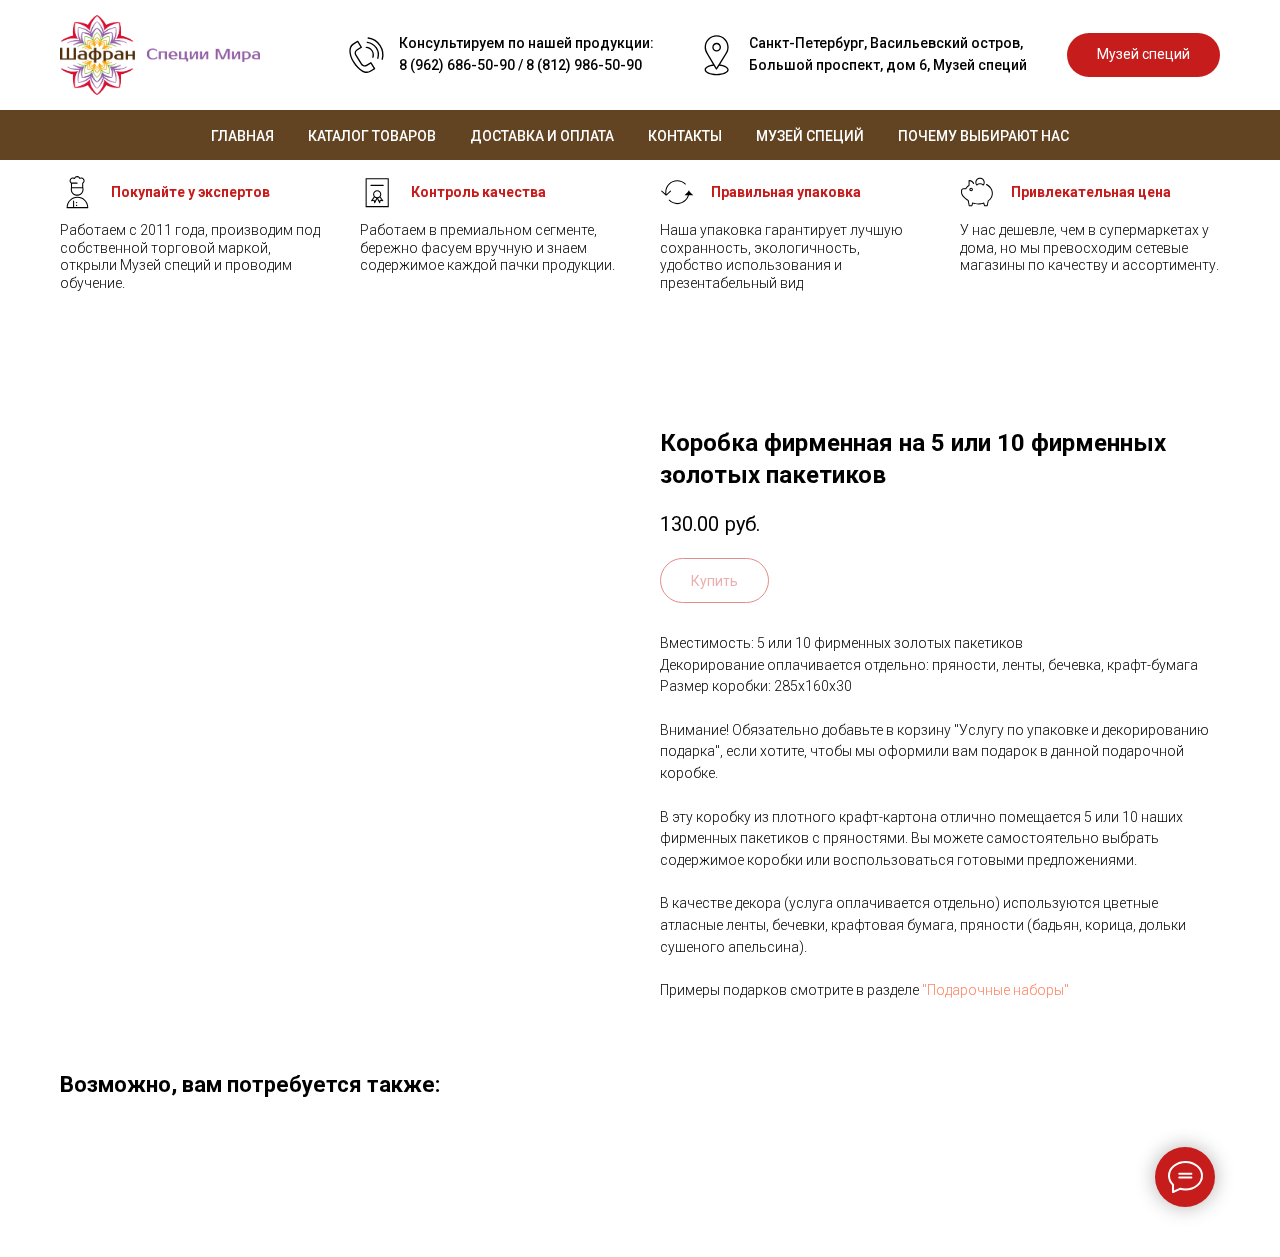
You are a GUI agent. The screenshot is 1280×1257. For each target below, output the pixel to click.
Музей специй (810, 136)
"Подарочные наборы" (995, 990)
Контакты (685, 136)
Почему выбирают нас (983, 136)
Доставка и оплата (542, 136)
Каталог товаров (372, 136)
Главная (242, 136)
